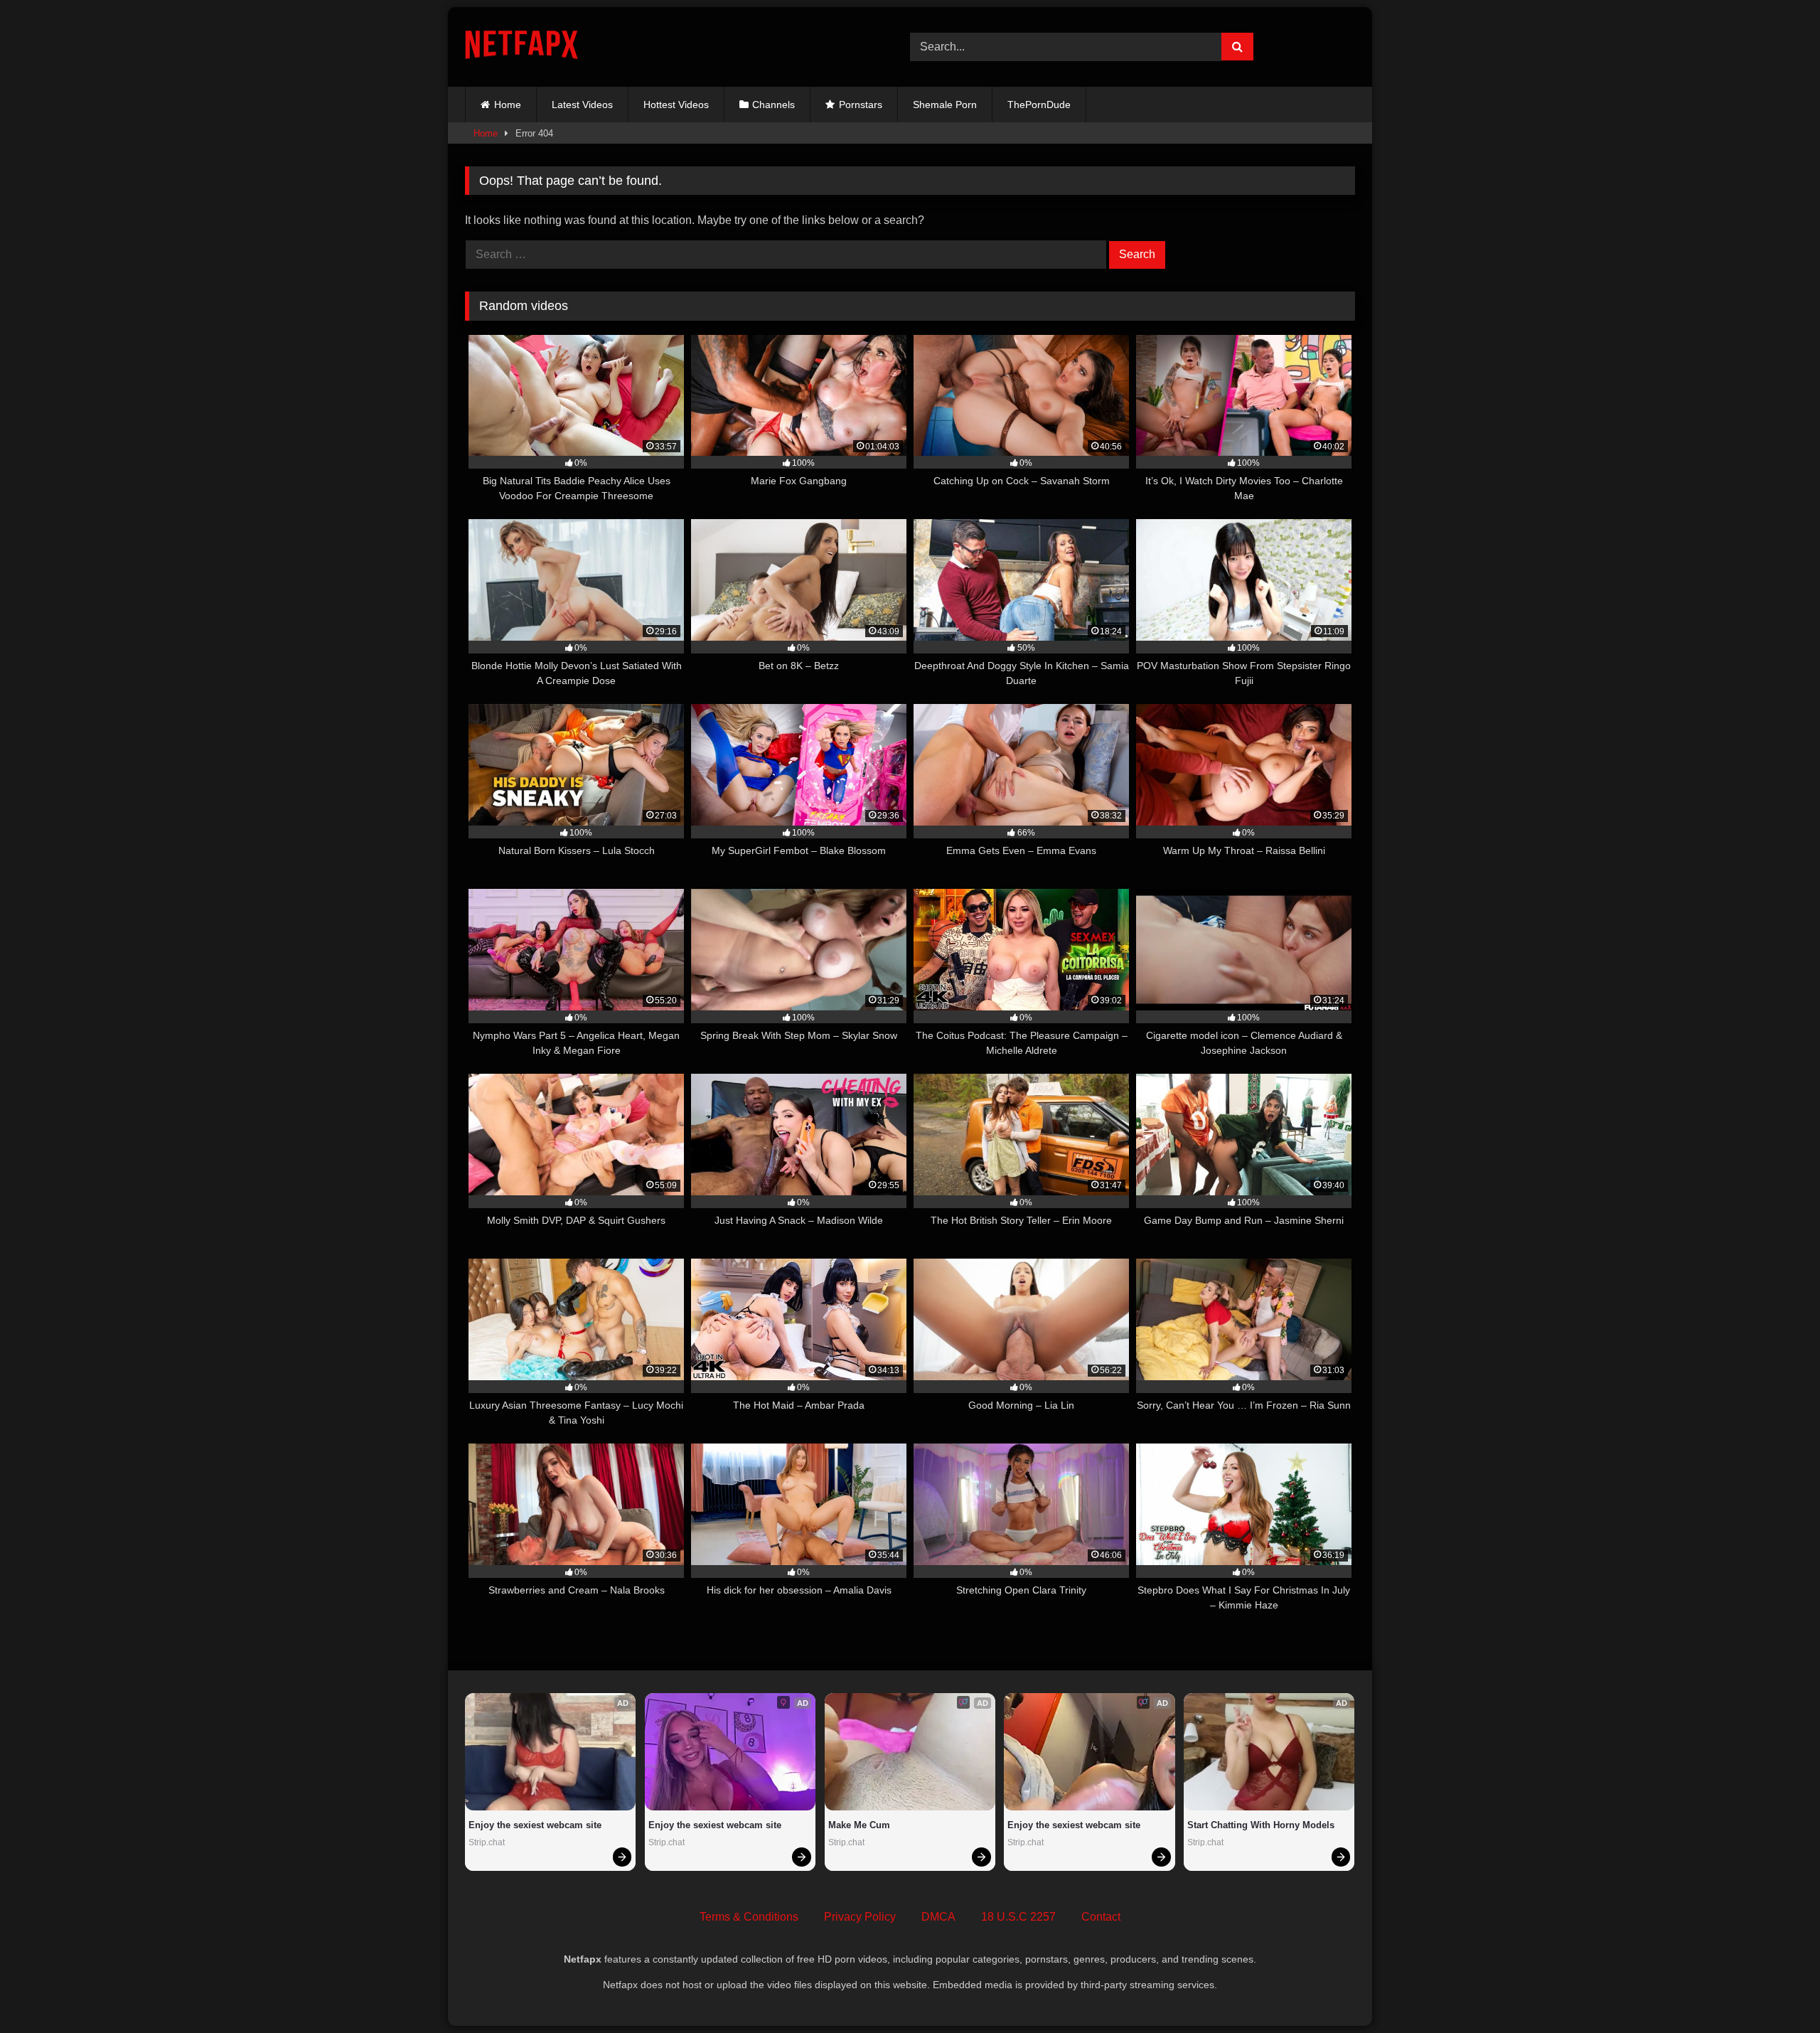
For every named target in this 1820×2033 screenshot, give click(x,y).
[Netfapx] (521, 47)
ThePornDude (1039, 105)
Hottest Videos (676, 105)
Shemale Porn (945, 105)
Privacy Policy (860, 1917)
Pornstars (861, 105)
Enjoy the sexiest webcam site (535, 1825)
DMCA (938, 1917)
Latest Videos (582, 105)
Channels (773, 105)
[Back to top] (1776, 1991)
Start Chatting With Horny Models (1261, 1825)
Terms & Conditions (749, 1917)
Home (508, 105)
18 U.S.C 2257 (1018, 1917)
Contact (1101, 1917)
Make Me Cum (859, 1825)
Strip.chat (487, 1842)
